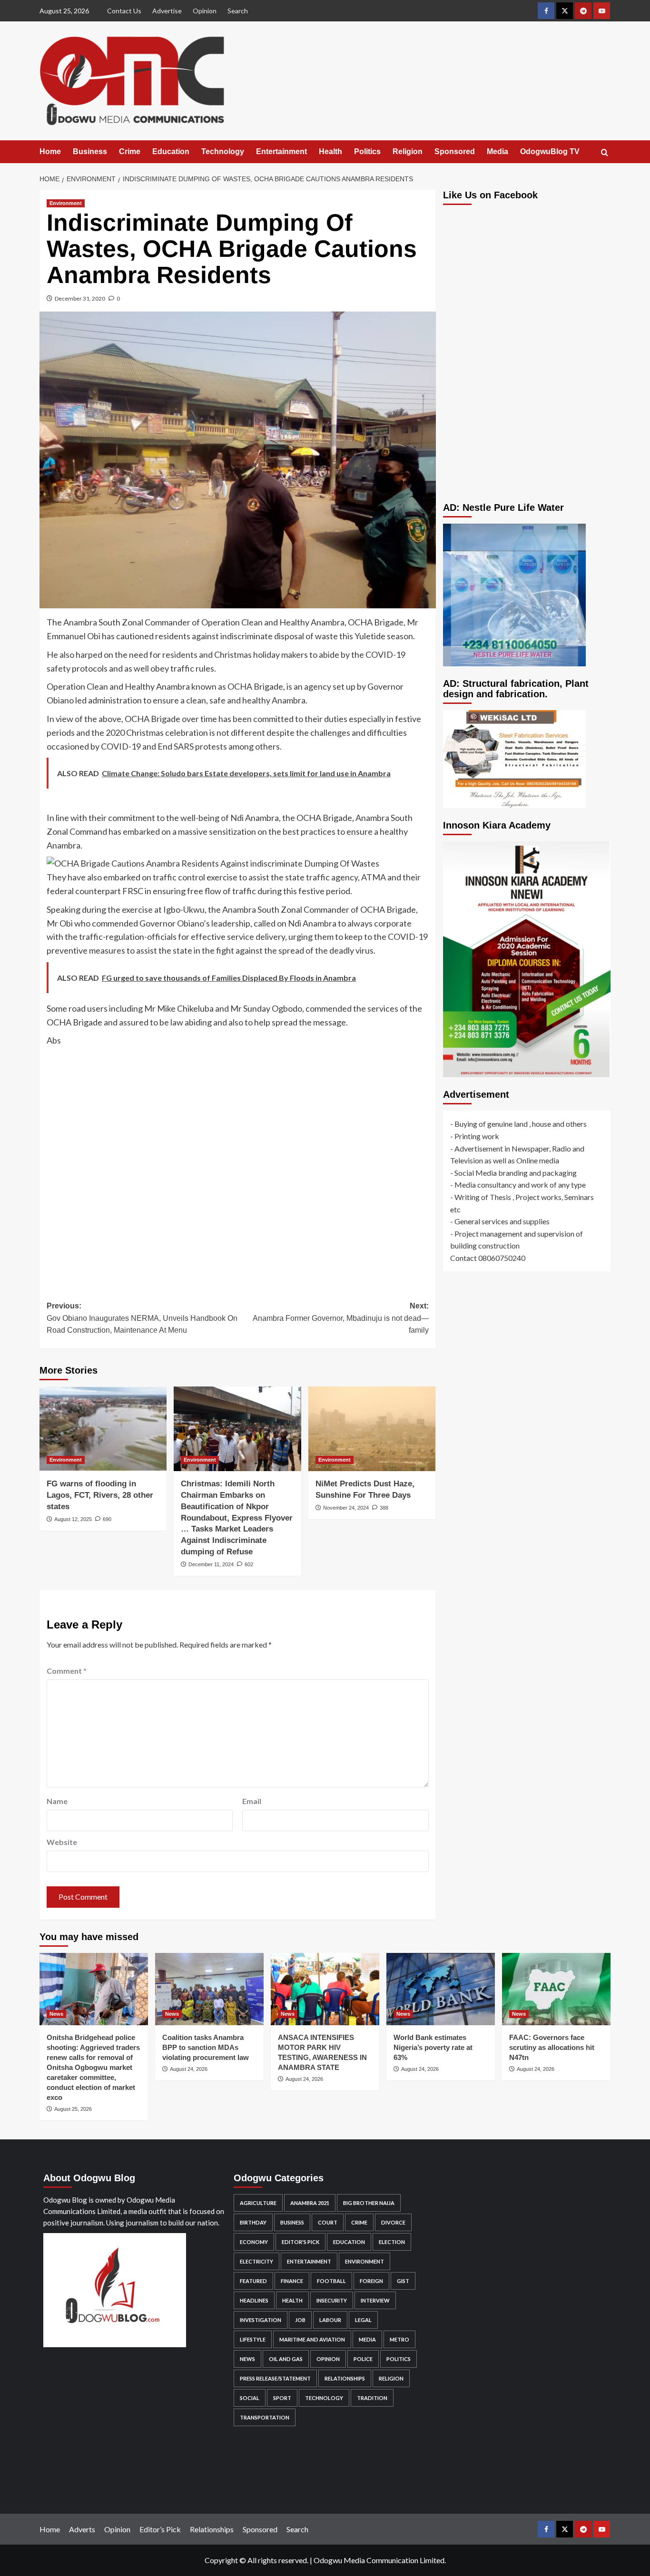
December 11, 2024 (211, 1564)
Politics (367, 151)
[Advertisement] (238, 1166)
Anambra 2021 (310, 2203)
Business (90, 151)
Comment (67, 1671)
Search (238, 11)
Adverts (82, 2529)
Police (363, 2359)
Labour (330, 2320)
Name (57, 1801)
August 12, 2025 (73, 1519)
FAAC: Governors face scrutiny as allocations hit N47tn (552, 2047)
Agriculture (258, 2203)
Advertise (167, 11)
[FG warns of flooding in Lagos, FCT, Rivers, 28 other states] (103, 1429)
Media (497, 151)
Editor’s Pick (160, 2529)
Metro (399, 2339)
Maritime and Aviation (312, 2339)
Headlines (254, 2300)
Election (392, 2242)
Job (300, 2320)
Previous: (142, 1318)
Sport (282, 2398)
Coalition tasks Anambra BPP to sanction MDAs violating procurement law (206, 2047)
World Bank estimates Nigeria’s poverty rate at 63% (433, 2047)
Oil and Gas (286, 2359)
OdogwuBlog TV (550, 151)
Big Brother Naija (369, 2203)
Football (331, 2281)
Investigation (261, 2320)
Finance (292, 2281)
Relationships (345, 2378)
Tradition (372, 2398)
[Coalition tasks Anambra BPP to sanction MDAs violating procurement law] (209, 1989)
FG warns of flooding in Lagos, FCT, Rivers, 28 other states (100, 1495)
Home (50, 151)
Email (252, 1801)
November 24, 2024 (346, 1508)
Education (171, 151)
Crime (130, 151)
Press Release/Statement (275, 2378)
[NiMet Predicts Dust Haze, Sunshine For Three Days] (372, 1429)
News (56, 2014)
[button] (605, 152)
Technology (223, 151)
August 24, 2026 (189, 2069)
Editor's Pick (300, 2242)
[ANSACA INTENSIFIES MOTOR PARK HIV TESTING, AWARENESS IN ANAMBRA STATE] (325, 1989)
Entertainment (281, 151)
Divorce (393, 2222)
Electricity (256, 2261)
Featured (253, 2281)
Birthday (253, 2222)
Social (250, 2398)
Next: (340, 1318)
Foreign (371, 2281)
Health (330, 151)
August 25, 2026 (73, 2109)
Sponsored (455, 151)
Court (328, 2222)
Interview (375, 2300)
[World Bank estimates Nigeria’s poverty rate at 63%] (441, 1989)
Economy (254, 2242)
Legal (363, 2320)
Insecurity (332, 2300)
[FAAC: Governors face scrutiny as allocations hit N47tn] (556, 1989)
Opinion (205, 11)
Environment (66, 203)
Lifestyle (253, 2339)
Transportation (265, 2417)
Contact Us (124, 11)
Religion (408, 151)
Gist (403, 2281)
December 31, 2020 (80, 298)
